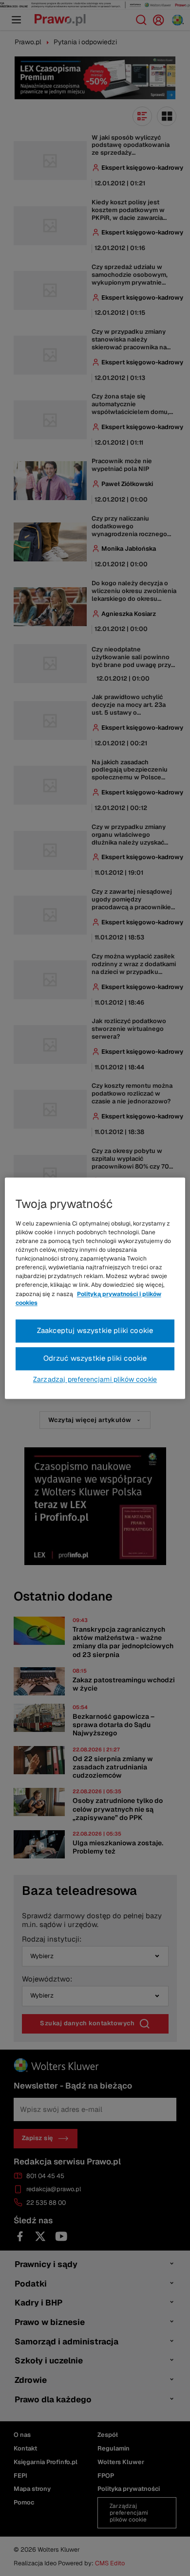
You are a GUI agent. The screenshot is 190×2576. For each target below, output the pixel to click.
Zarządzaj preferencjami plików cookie (95, 1379)
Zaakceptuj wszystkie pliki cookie (95, 1330)
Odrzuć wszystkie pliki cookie (95, 1358)
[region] (95, 1288)
